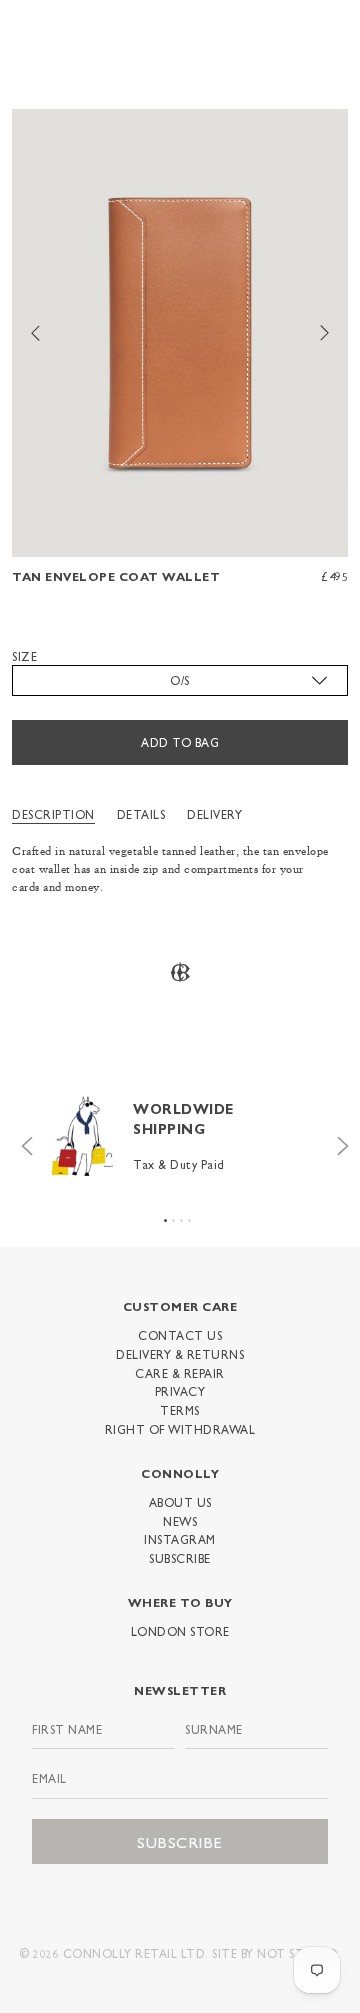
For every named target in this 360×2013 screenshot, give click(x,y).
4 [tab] (189, 1220)
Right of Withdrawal (180, 1429)
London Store (180, 1631)
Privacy (180, 1391)
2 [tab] (173, 1220)
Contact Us (180, 1335)
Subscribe (180, 1558)
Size (24, 656)
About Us (180, 1502)
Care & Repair (180, 1373)
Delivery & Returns (180, 1354)
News (180, 1521)
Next (338, 1141)
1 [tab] (165, 1220)
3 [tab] (181, 1220)
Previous (22, 1141)
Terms (180, 1410)
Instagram (180, 1539)
